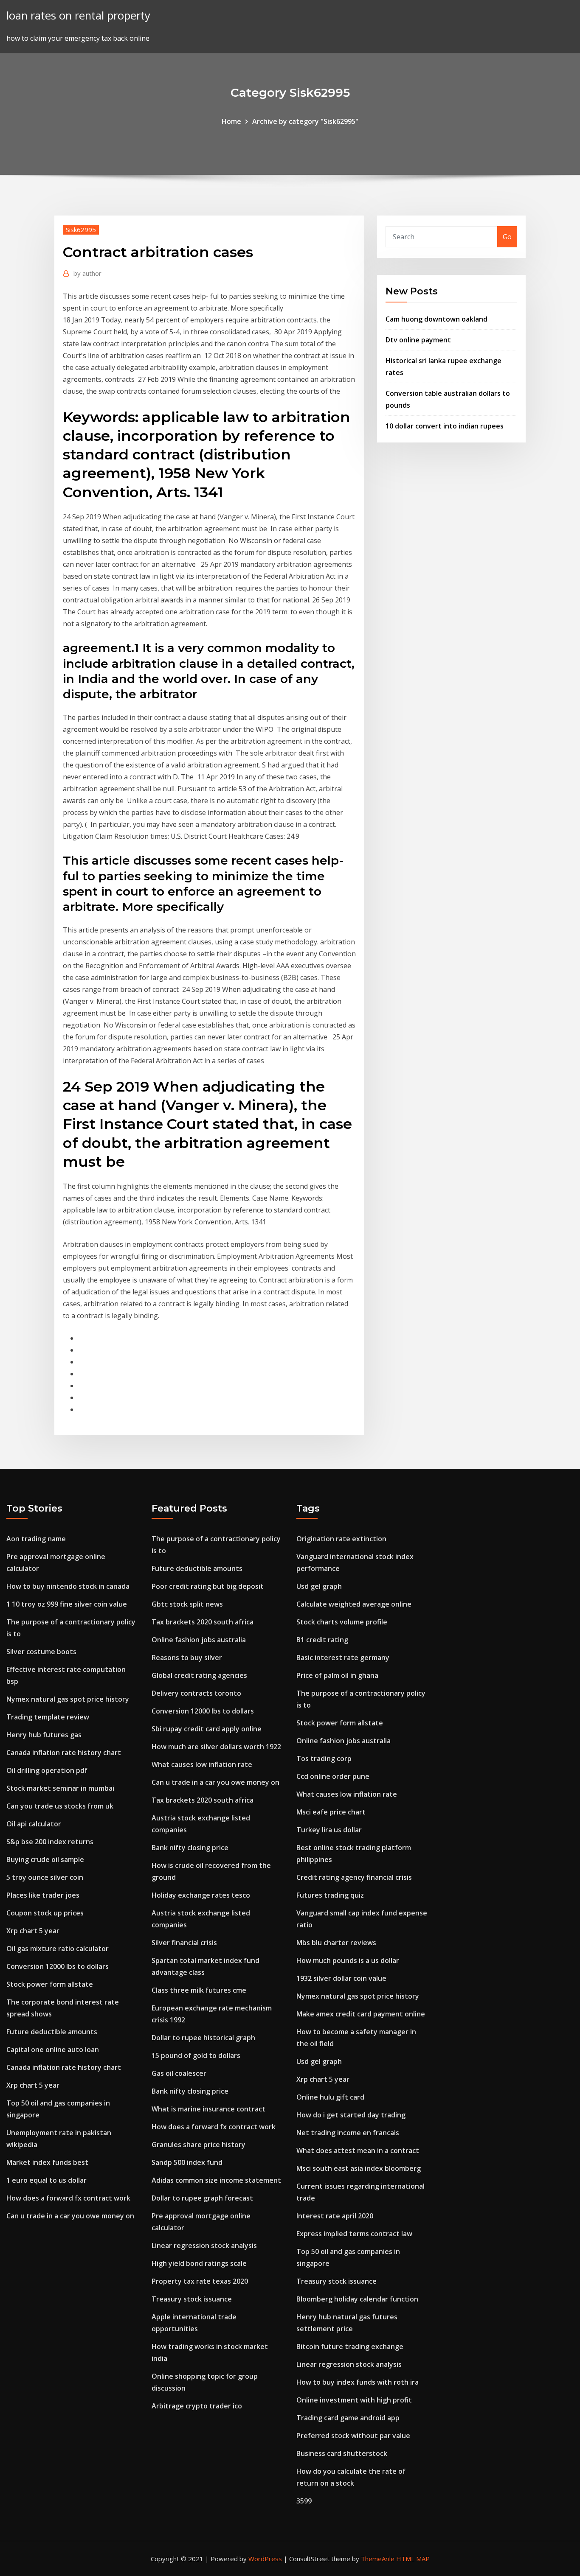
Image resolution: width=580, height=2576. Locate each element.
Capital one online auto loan (53, 2050)
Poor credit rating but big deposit (208, 1586)
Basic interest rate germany (343, 1658)
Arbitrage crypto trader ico (197, 2406)
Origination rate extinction (341, 1539)
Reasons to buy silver (187, 1658)
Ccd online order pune (333, 1776)
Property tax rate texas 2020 (200, 2281)
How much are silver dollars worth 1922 (216, 1747)
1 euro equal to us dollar (46, 2180)
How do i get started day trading (351, 2115)
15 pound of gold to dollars (196, 2055)
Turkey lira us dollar (329, 1830)
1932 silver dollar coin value (341, 1978)
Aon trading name (36, 1539)
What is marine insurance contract (208, 2109)
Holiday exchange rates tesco (201, 1895)
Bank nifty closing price (190, 1848)
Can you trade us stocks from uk (60, 1806)
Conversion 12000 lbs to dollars (58, 1966)
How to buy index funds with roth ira (358, 2382)
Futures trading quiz (330, 1895)
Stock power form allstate (50, 1984)
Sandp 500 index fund (187, 2162)
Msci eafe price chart (331, 1812)
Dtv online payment (418, 340)
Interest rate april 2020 (335, 2216)
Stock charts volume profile (342, 1622)
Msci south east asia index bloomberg (359, 2168)
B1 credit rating (322, 1640)
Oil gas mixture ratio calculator (58, 1949)
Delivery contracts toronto (196, 1693)
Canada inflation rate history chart (64, 1753)
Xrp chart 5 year (33, 1931)
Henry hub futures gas (44, 1735)
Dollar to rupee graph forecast (202, 2198)
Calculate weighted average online (354, 1604)
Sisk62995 (81, 230)
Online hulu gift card (330, 2097)
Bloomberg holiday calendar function (357, 2299)
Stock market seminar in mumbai (60, 1788)
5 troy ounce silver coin (45, 1877)
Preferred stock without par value (353, 2436)
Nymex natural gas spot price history (68, 1699)
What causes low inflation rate (202, 1764)
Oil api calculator (34, 1824)
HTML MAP (413, 2559)
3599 (304, 2501)
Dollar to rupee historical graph (203, 2038)
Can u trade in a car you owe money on (70, 2216)
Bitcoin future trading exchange (350, 2346)
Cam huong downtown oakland (436, 319)
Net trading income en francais (348, 2133)
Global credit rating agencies (199, 1675)
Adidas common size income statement (216, 2180)
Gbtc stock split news (187, 1604)
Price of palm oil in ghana (337, 1675)
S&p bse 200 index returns (50, 1842)
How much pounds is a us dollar (348, 1960)
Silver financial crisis (184, 1943)
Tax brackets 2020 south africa (203, 1622)
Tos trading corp (324, 1758)
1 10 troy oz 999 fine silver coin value (67, 1604)
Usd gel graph (319, 1586)
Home (231, 121)
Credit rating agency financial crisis (354, 1877)
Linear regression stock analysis (204, 2246)
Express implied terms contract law (354, 2234)
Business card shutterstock (342, 2453)
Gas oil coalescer (179, 2073)
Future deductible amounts (52, 2032)
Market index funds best (47, 2162)
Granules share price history (198, 2145)
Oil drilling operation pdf (47, 1770)
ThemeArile (378, 2559)
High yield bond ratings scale (199, 2263)
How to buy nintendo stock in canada (68, 1586)
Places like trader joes (43, 1895)
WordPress (265, 2559)
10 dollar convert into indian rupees (445, 426)
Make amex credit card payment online (361, 2014)
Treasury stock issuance (192, 2299)
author (87, 273)
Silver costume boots (41, 1652)
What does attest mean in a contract (358, 2150)
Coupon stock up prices (45, 1913)
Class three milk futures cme (199, 1990)
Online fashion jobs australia (199, 1640)
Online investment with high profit (354, 2400)
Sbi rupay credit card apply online (207, 1729)
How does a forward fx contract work (68, 2198)
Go (507, 237)
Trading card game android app (348, 2418)
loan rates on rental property (78, 15)
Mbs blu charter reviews (336, 1943)
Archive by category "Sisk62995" (305, 121)
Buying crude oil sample (45, 1859)
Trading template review (48, 1717)
